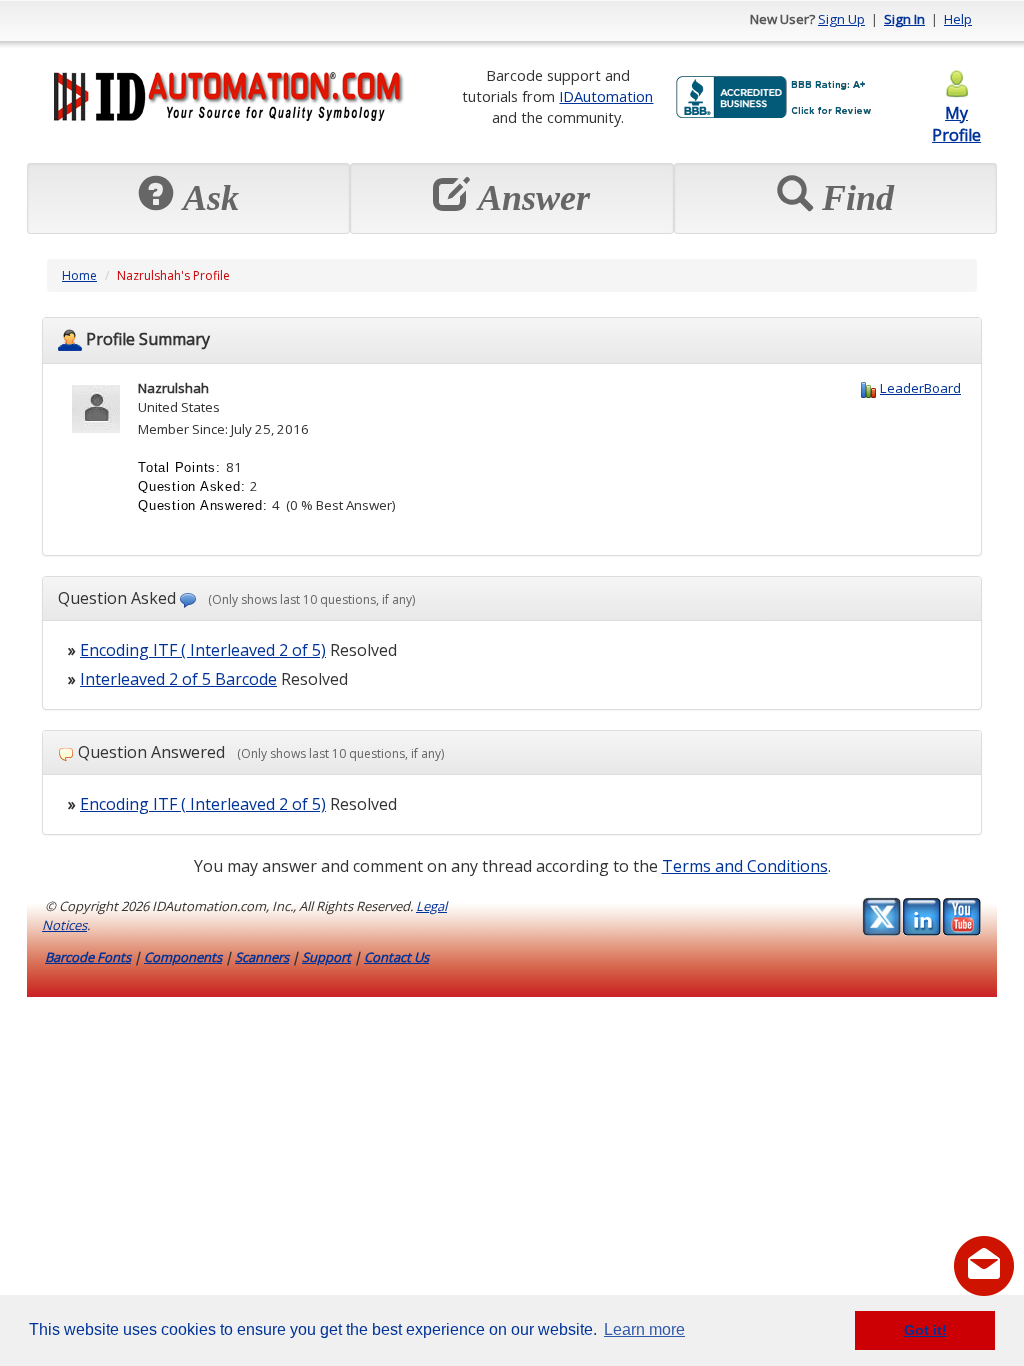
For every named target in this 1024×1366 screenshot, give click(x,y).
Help (958, 19)
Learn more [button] (644, 1329)
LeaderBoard (920, 388)
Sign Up (841, 19)
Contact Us (396, 957)
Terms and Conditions (745, 866)
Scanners (262, 957)
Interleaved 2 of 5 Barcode (178, 679)
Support (326, 957)
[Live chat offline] (984, 1266)
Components (183, 957)
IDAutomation (606, 96)
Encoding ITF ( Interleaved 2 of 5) (203, 650)
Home (79, 275)
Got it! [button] (925, 1330)
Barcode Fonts (88, 957)
